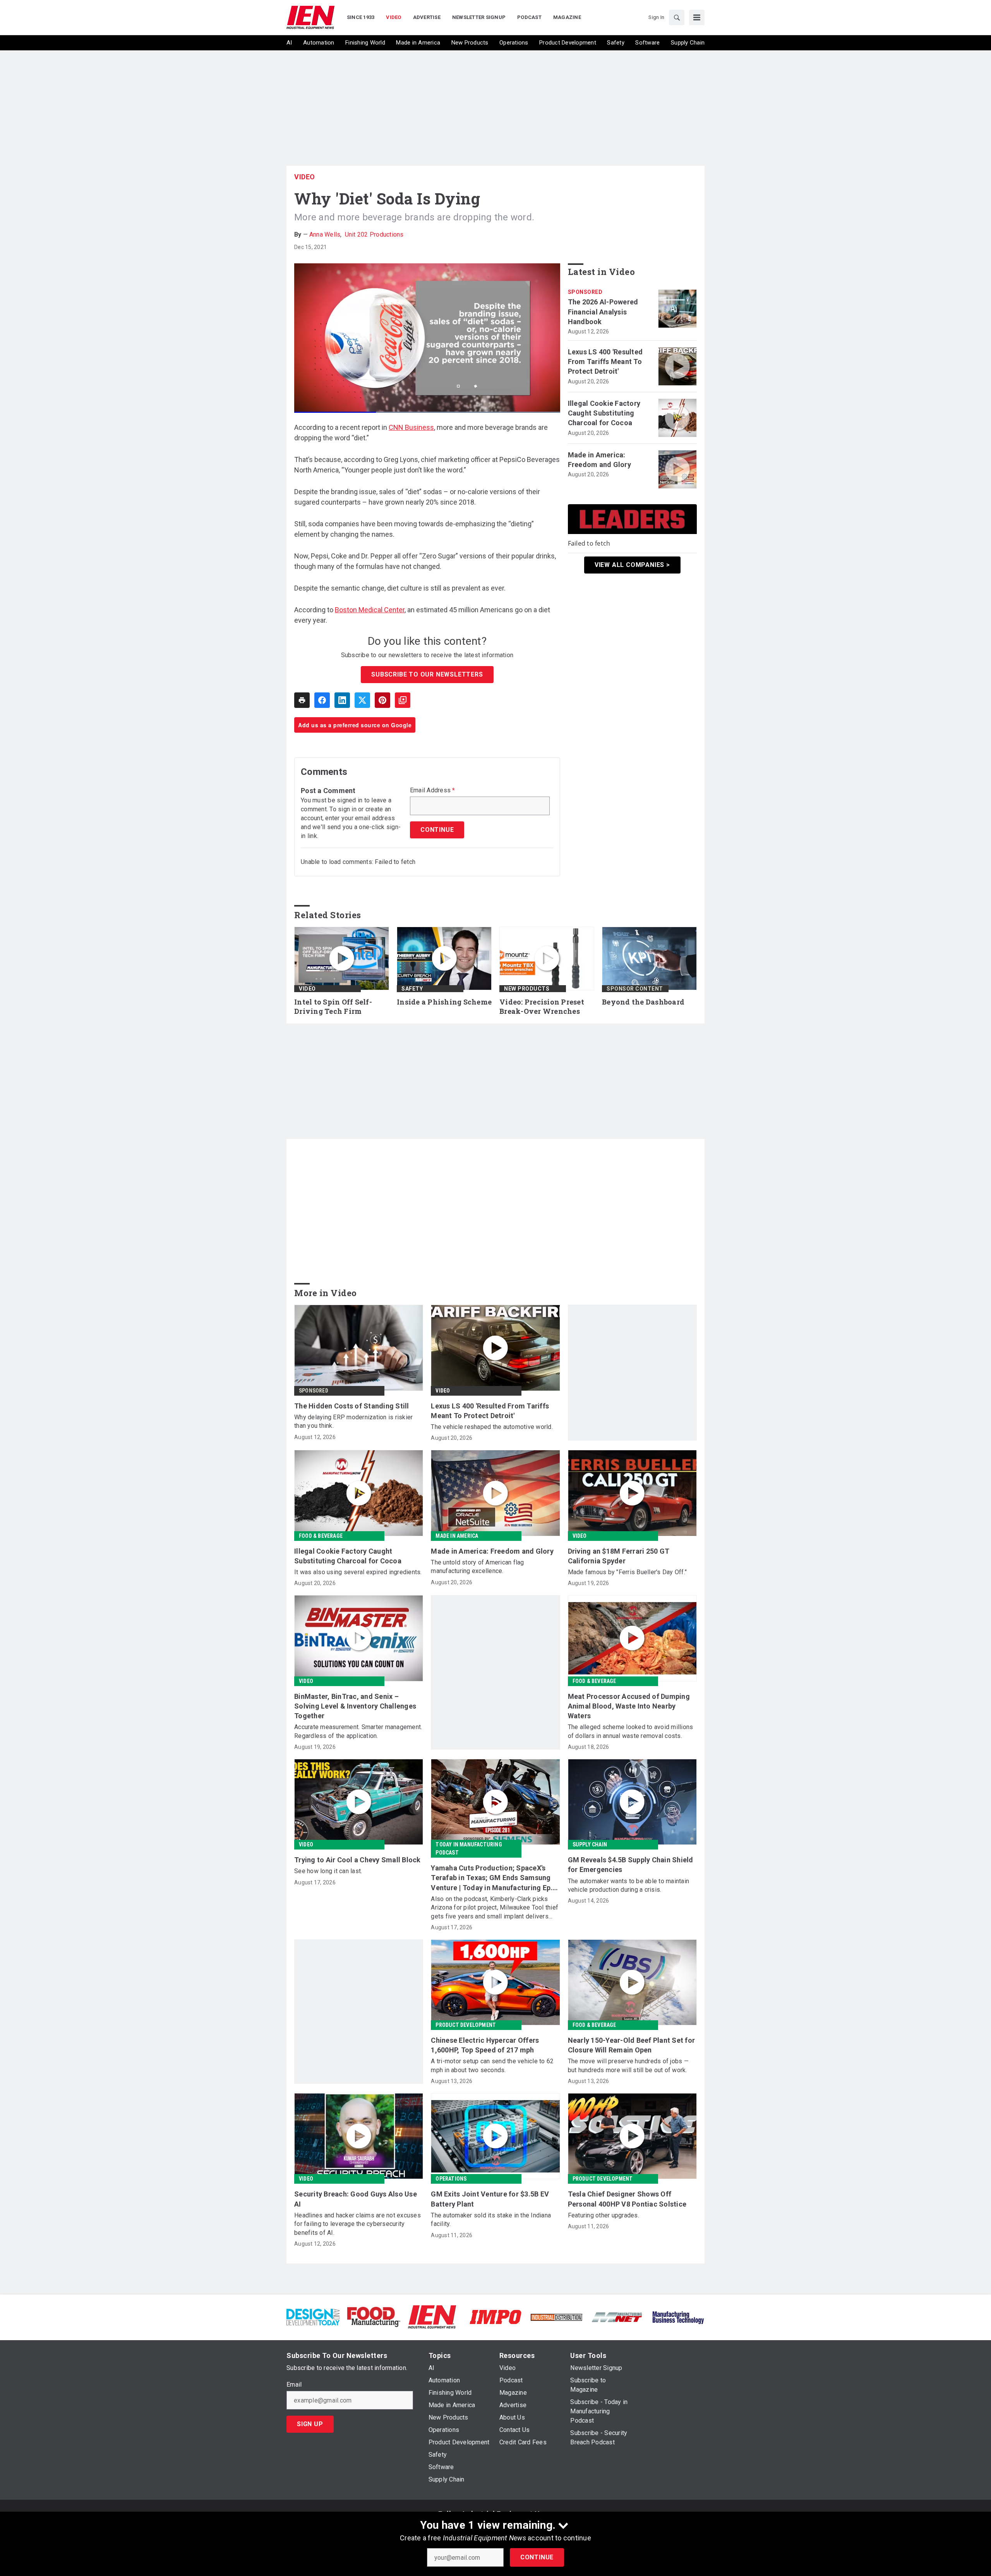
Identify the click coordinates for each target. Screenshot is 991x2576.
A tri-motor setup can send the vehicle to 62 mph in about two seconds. (492, 2065)
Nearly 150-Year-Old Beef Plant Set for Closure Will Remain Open (632, 2045)
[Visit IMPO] (495, 2316)
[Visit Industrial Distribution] (556, 2317)
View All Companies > (632, 565)
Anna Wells (325, 234)
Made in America (457, 1536)
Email (294, 2385)
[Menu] (697, 17)
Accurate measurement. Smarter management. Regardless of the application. (358, 1731)
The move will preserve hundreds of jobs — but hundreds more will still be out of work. (628, 2065)
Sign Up (310, 2424)
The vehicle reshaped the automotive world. (492, 1427)
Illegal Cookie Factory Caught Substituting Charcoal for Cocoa (604, 413)
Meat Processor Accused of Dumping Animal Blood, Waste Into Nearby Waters (629, 1706)
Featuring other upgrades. (604, 2215)
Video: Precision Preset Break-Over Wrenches (542, 1007)
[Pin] (382, 700)
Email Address (433, 790)
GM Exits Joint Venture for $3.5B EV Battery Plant (490, 2199)
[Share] (322, 700)
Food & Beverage (321, 1536)
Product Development (466, 2025)
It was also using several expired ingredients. (358, 1572)
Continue (537, 2557)
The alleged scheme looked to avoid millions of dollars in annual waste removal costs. (631, 1731)
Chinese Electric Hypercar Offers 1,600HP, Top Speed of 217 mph (485, 2045)
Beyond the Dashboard (643, 1002)
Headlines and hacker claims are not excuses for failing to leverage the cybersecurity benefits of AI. (357, 2224)
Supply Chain (590, 1844)
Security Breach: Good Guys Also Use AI (356, 2199)
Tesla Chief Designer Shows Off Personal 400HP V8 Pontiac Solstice (627, 2199)
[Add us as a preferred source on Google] (403, 700)
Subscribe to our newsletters (427, 674)
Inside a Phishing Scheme (444, 1002)
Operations (451, 2179)
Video (305, 177)
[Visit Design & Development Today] (313, 2316)
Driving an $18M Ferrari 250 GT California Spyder (619, 1556)
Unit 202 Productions (374, 234)
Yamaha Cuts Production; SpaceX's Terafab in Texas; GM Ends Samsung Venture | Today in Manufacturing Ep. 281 (492, 1878)
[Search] (677, 17)
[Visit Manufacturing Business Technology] (678, 2316)
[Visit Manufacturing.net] (617, 2317)
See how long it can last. (328, 1871)
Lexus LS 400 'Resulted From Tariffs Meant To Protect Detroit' (605, 361)
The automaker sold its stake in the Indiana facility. (491, 2220)
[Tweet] (362, 700)
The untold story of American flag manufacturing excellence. (477, 1567)
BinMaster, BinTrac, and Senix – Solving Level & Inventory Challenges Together (355, 1706)
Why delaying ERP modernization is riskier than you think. (353, 1421)
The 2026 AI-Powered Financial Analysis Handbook (603, 312)
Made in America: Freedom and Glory (599, 460)
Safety (412, 989)
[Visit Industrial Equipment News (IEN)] (432, 2316)
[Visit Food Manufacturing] (374, 2316)
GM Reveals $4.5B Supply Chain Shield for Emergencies (631, 1865)
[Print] (302, 700)
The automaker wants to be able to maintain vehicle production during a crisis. (629, 1885)
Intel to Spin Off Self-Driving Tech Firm (333, 1007)
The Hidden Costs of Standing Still (352, 1406)
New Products (527, 989)
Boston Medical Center (370, 610)
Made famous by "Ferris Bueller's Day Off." (628, 1572)
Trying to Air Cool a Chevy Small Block (357, 1860)
